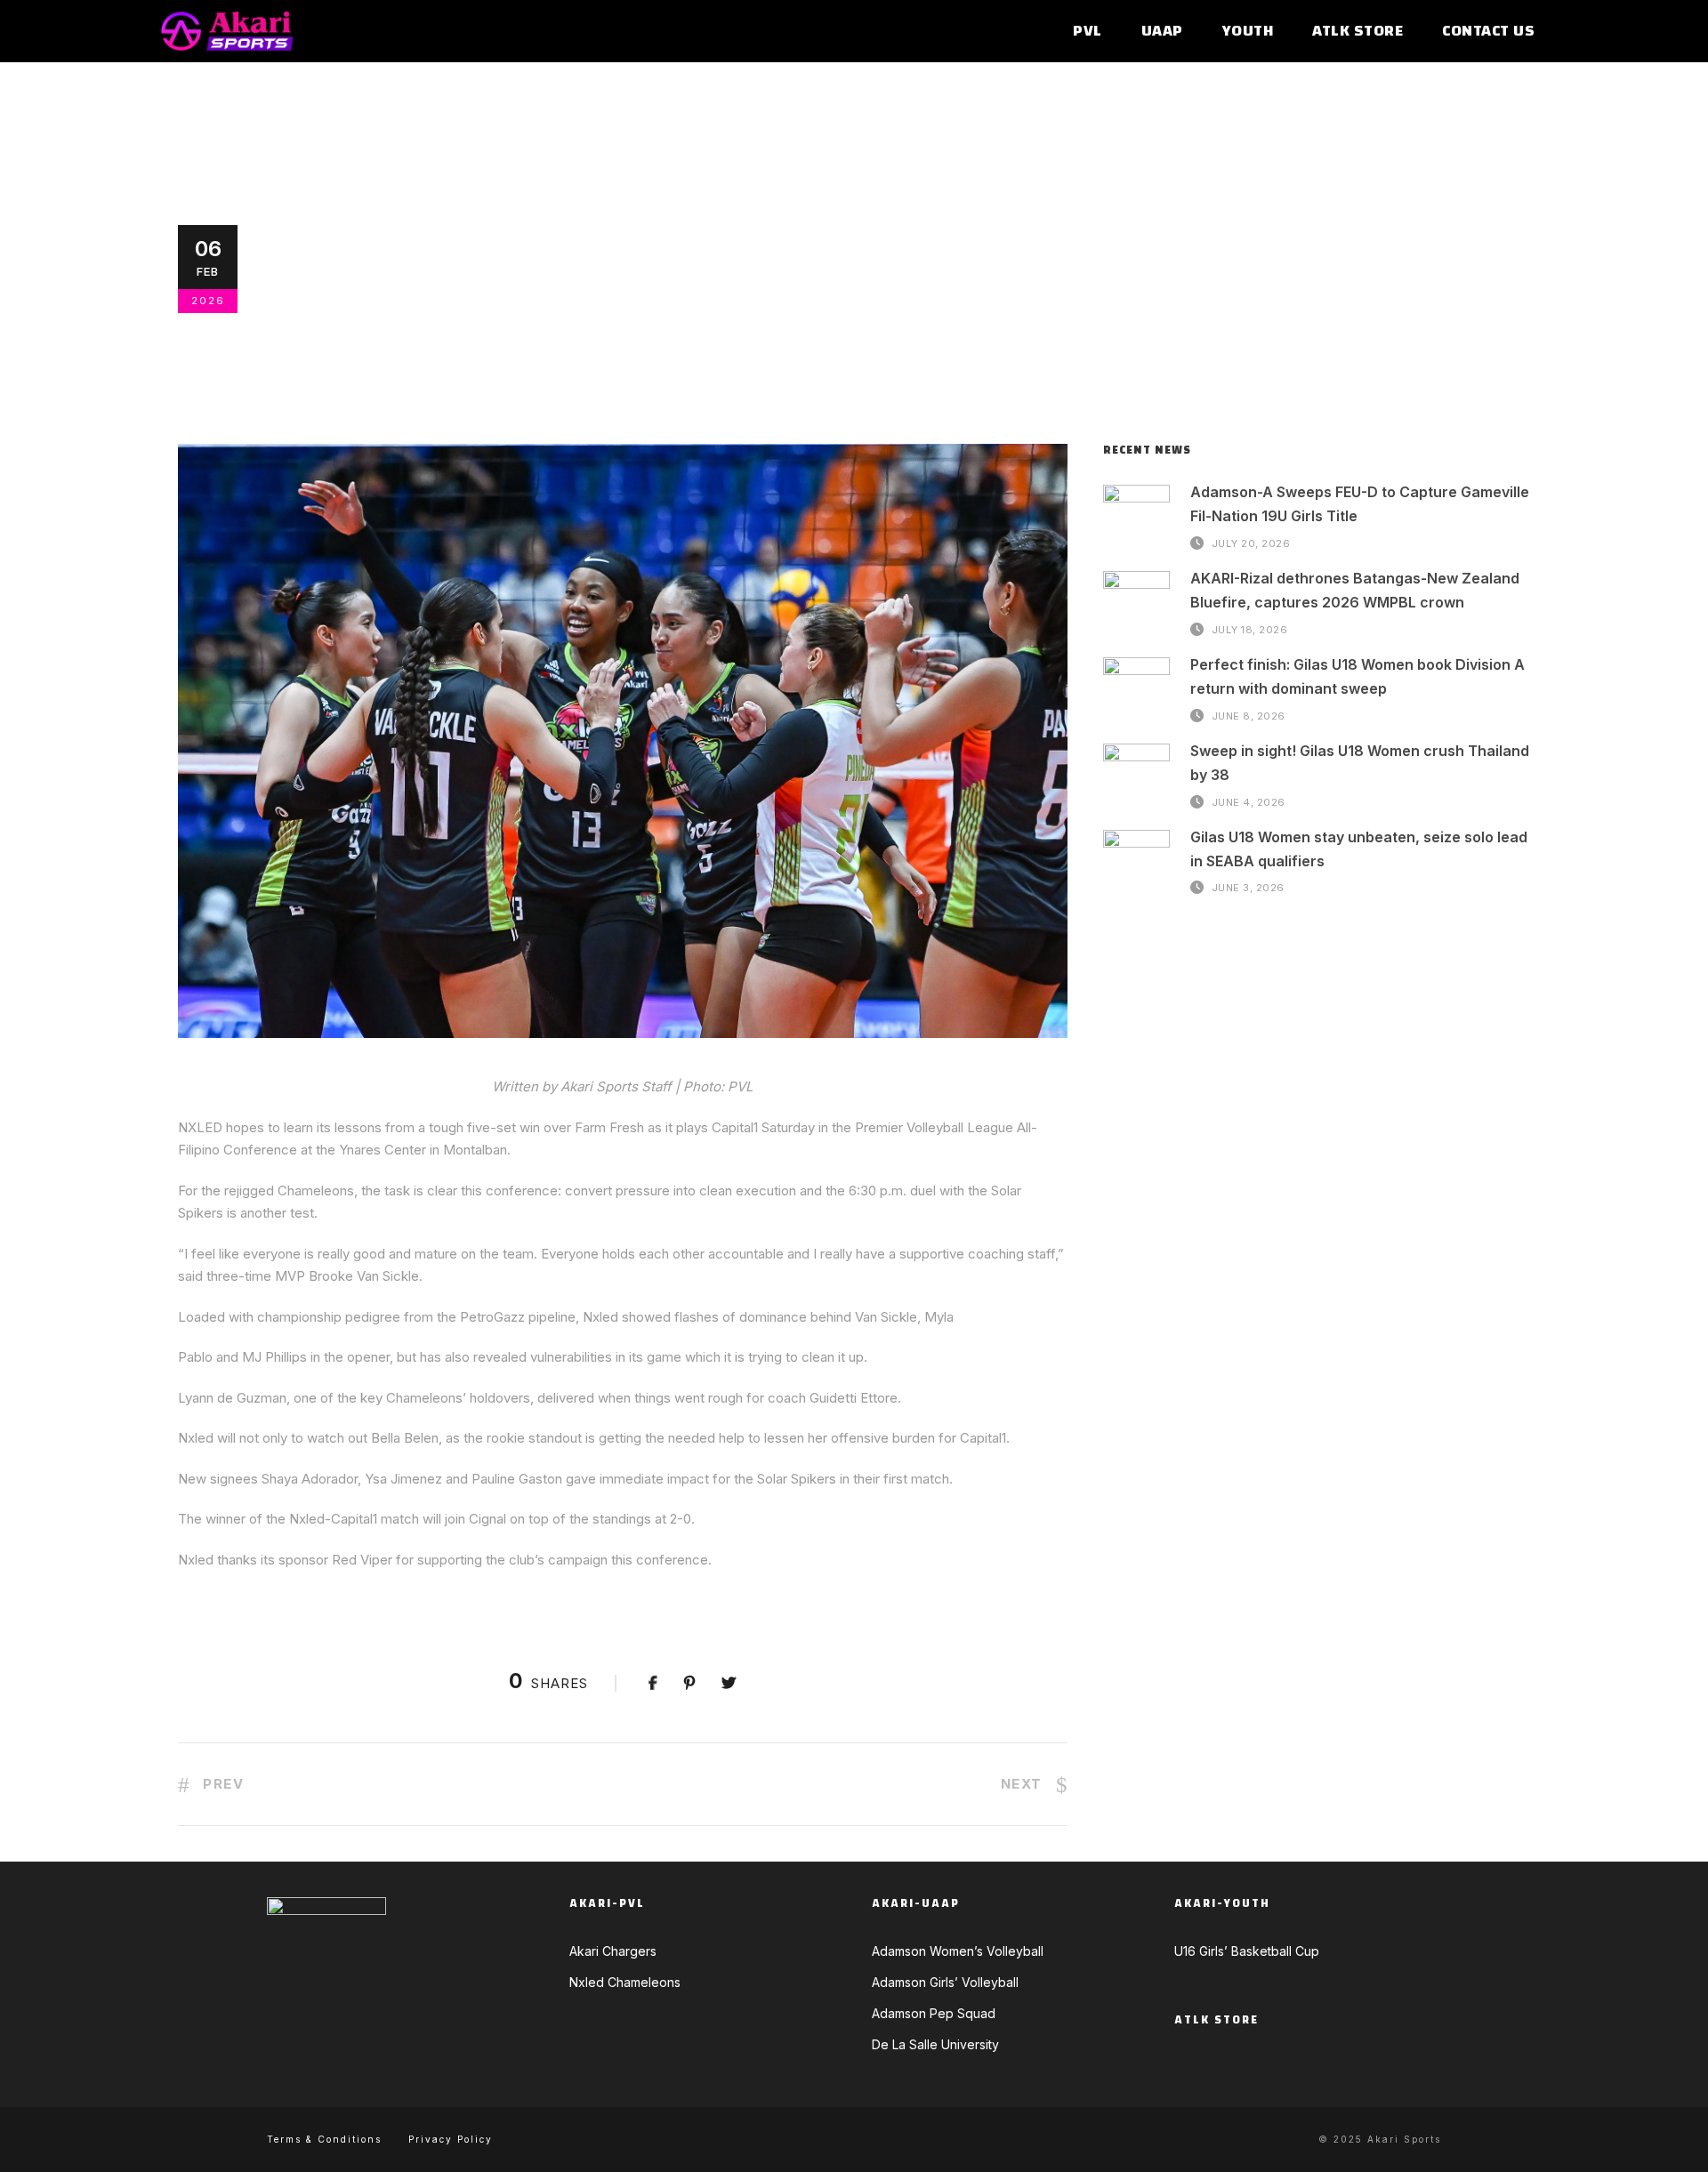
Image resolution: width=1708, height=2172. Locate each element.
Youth (1248, 32)
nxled (699, 291)
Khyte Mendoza (336, 291)
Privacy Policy (451, 2139)
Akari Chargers (613, 1951)
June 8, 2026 (1249, 715)
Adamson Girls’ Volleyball (945, 1982)
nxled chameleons (790, 291)
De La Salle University (935, 2044)
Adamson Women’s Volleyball (958, 1951)
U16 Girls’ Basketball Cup (1247, 1951)
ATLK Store (1358, 32)
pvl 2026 (1049, 291)
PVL (1088, 32)
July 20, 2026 (1251, 543)
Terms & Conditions (324, 2139)
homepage (638, 291)
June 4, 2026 (1249, 801)
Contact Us (1488, 32)
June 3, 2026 (1248, 888)
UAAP (1162, 32)
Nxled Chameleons (496, 291)
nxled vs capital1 (921, 291)
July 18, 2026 (1250, 629)
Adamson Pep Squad (934, 2013)
